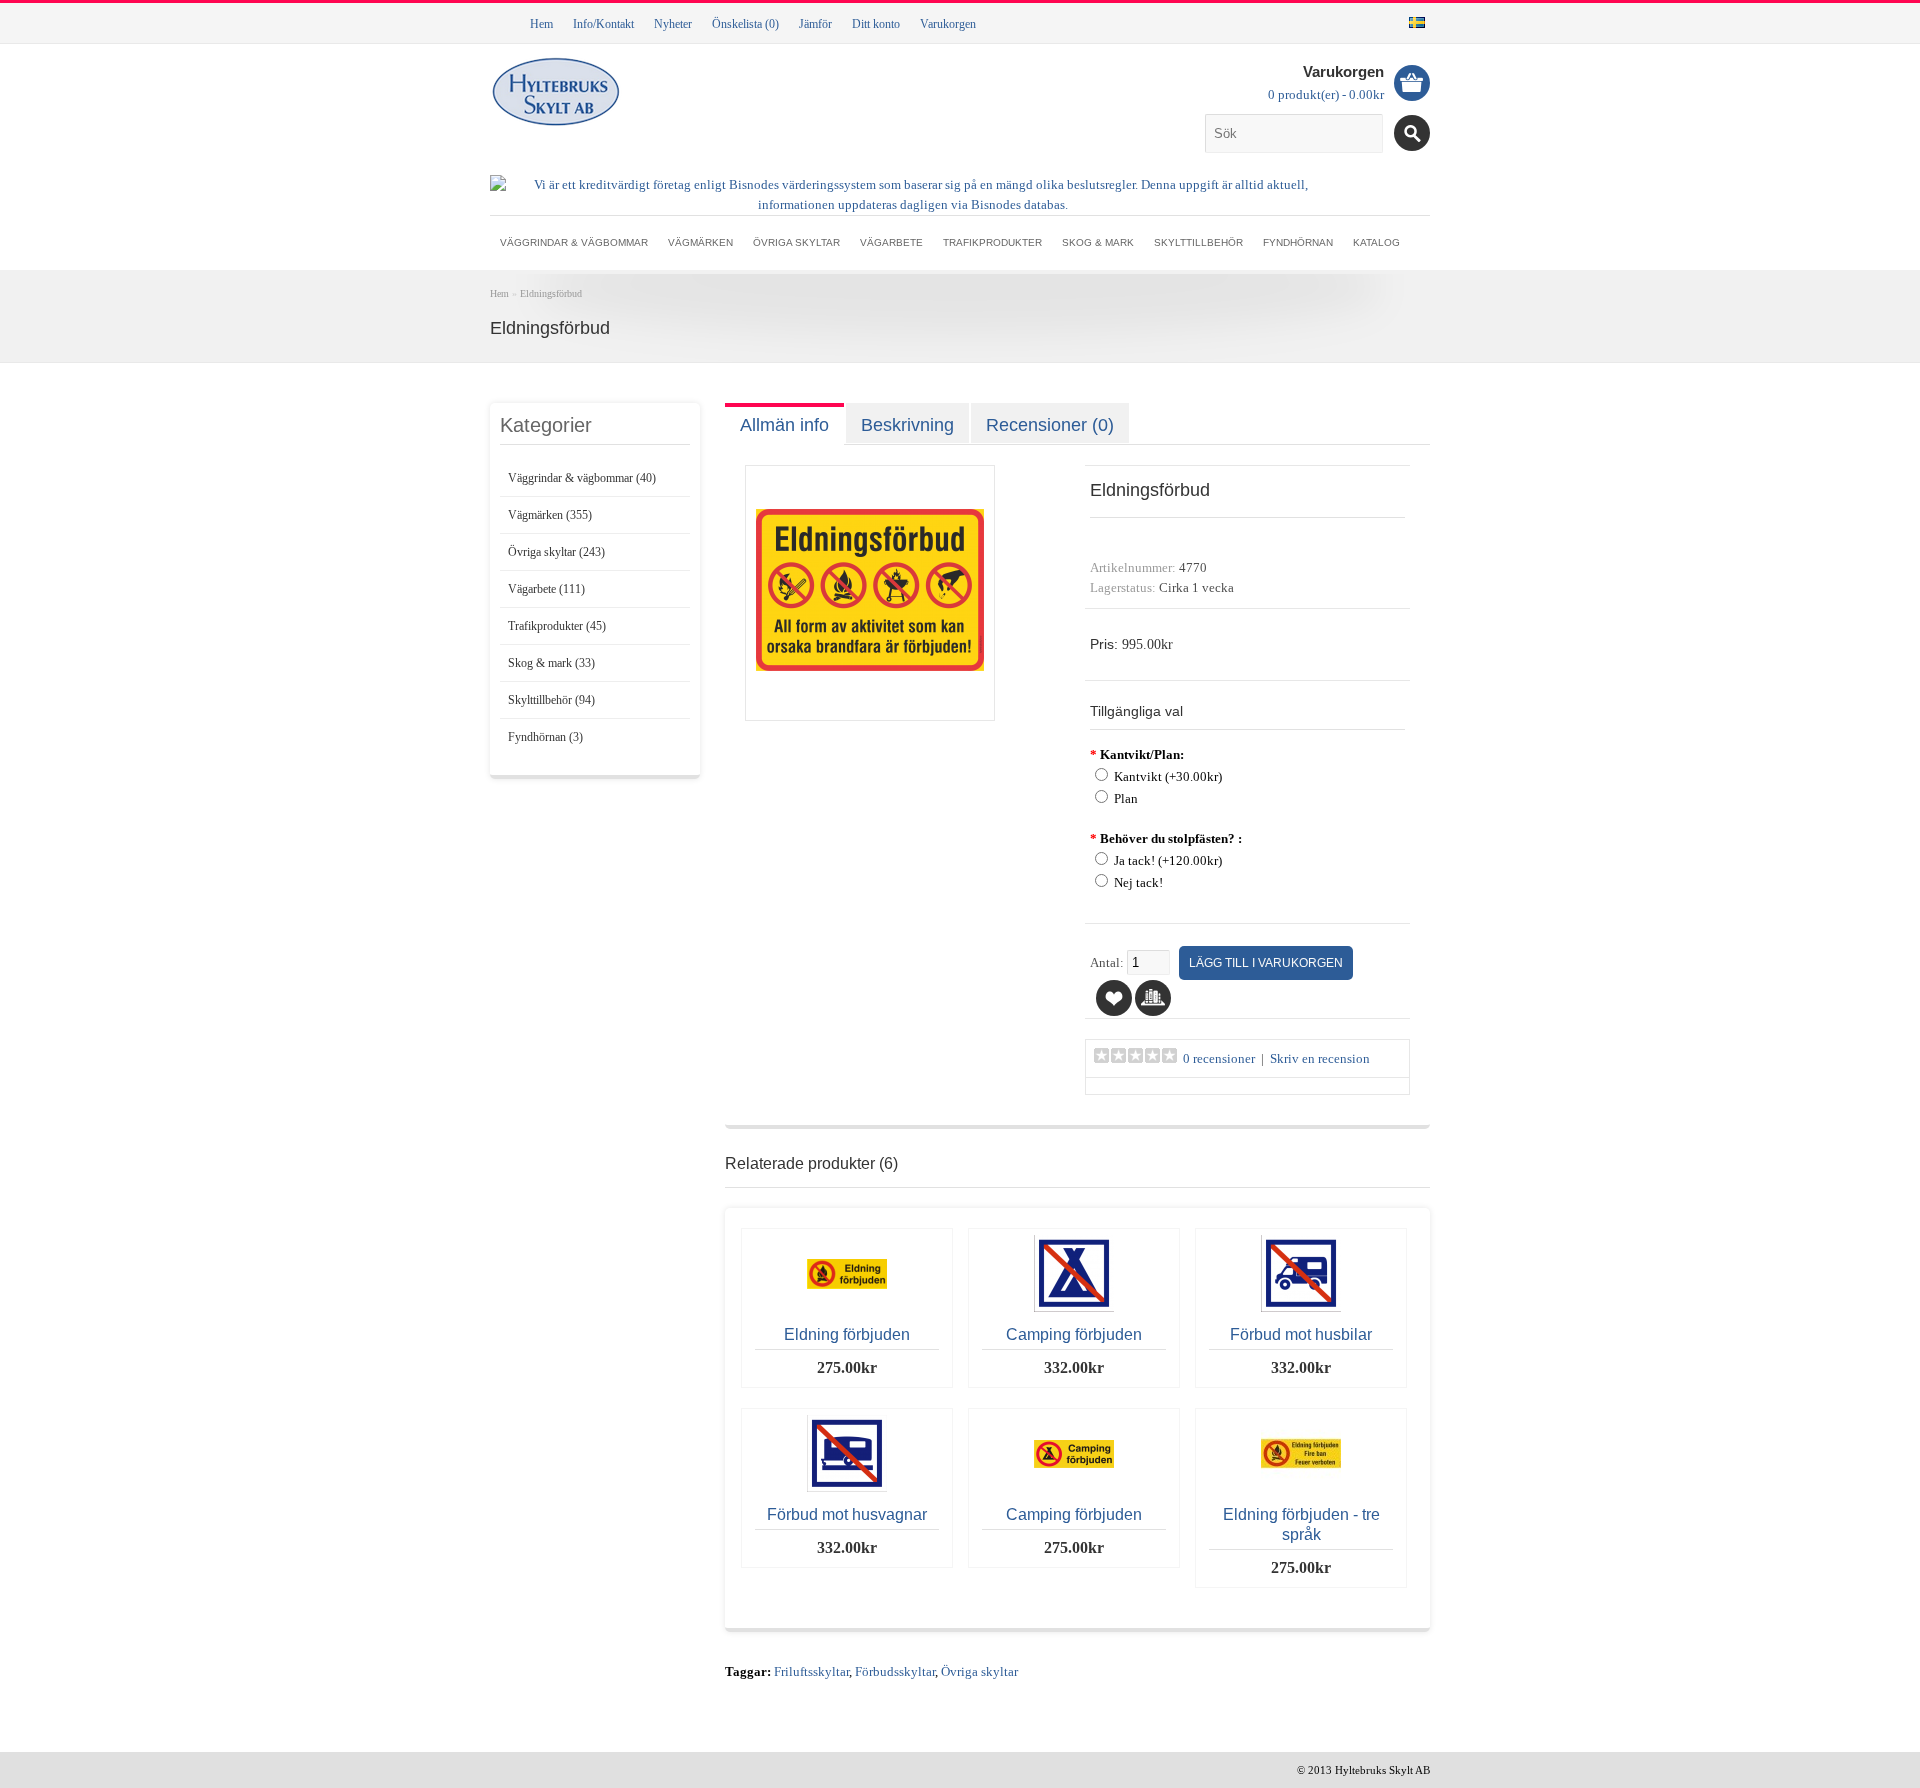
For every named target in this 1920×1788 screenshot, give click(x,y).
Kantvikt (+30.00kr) (1168, 777)
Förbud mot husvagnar (847, 1514)
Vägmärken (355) (550, 515)
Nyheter (673, 24)
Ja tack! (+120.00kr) (1168, 861)
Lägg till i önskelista (1114, 998)
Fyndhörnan (1298, 242)
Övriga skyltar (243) (556, 552)
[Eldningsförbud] (870, 700)
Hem (541, 24)
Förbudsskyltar (895, 1672)
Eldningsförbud (551, 293)
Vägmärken (700, 242)
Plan (1126, 799)
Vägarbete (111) (546, 589)
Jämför (815, 24)
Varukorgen (948, 24)
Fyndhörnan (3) (545, 737)
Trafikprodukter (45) (557, 626)
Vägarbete (891, 242)
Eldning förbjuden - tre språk (1301, 1524)
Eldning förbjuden (847, 1334)
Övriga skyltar (796, 242)
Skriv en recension (1320, 1059)
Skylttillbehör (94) (551, 700)
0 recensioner (1219, 1059)
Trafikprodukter (992, 242)
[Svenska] (1417, 22)
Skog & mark (1098, 242)
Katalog (1376, 242)
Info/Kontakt (603, 24)
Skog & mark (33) (551, 663)
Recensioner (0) (1050, 425)
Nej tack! (1138, 883)
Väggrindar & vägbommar (574, 242)
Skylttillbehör (1198, 242)
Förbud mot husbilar (1301, 1334)
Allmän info (784, 425)
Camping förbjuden (1074, 1334)
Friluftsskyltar (811, 1672)
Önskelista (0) (745, 24)
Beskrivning (907, 425)
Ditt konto (876, 24)
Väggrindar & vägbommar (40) (582, 478)
